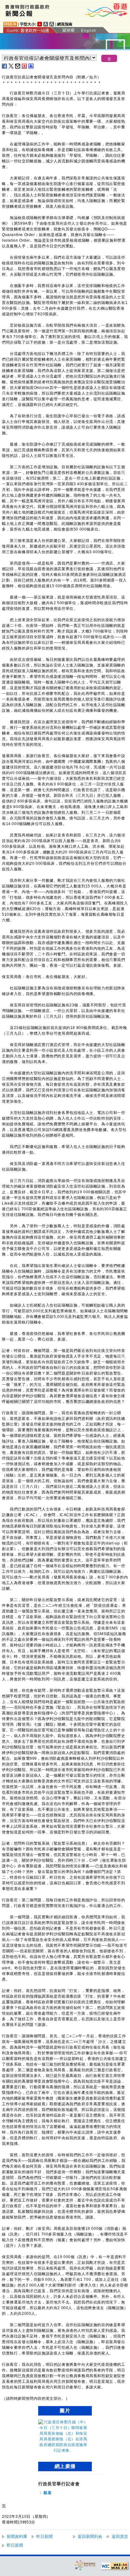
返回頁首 (120, 2537)
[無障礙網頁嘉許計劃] (85, 2565)
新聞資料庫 (17, 2537)
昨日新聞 (44, 2537)
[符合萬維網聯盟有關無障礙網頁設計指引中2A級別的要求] (115, 2566)
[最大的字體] (52, 24)
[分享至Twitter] (11, 66)
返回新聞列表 (90, 2537)
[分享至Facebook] (5, 66)
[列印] (31, 66)
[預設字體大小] (40, 24)
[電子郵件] (18, 66)
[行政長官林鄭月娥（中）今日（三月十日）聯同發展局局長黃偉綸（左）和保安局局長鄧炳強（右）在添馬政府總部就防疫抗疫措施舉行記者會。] (63, 2450)
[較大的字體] (46, 24)
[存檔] (25, 66)
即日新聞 (15, 2545)
